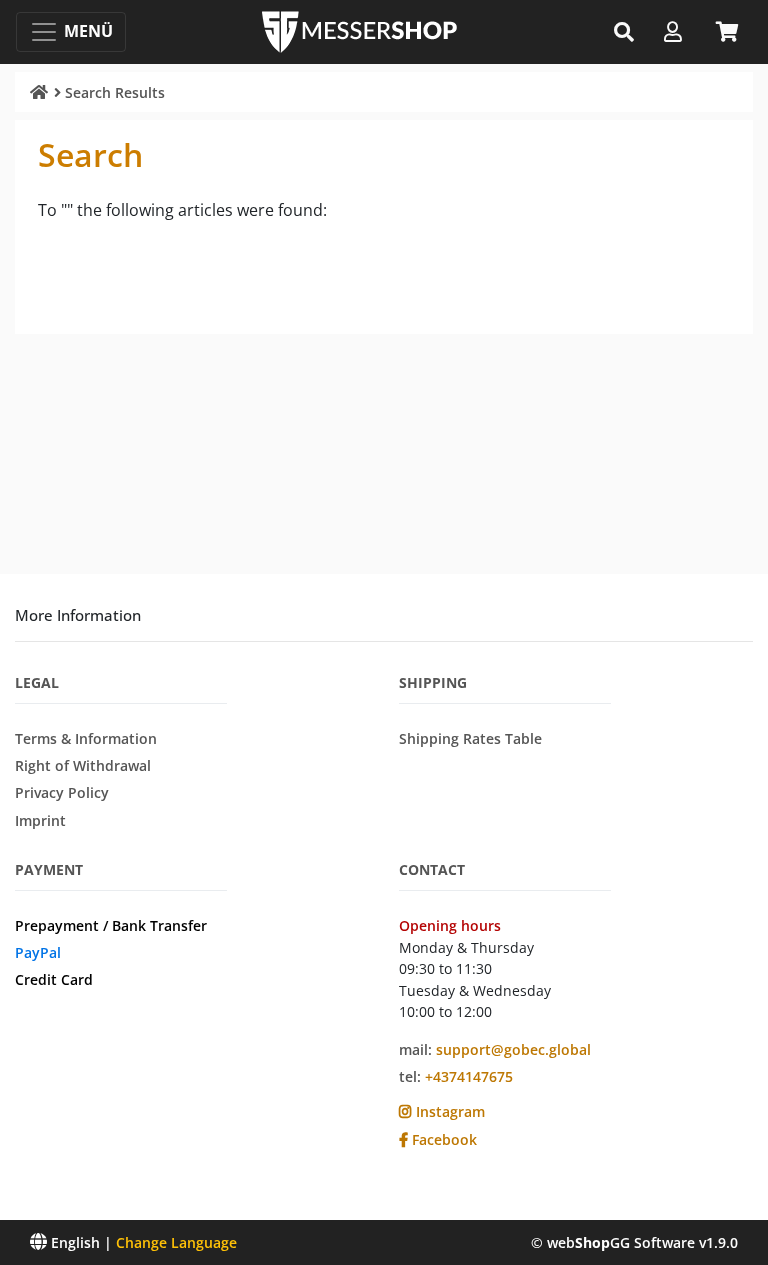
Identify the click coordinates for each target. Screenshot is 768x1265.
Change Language (176, 1242)
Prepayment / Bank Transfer (111, 925)
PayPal (38, 952)
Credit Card (54, 979)
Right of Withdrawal (83, 765)
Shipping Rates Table (470, 738)
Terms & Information (86, 738)
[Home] (39, 92)
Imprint (40, 820)
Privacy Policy (62, 792)
